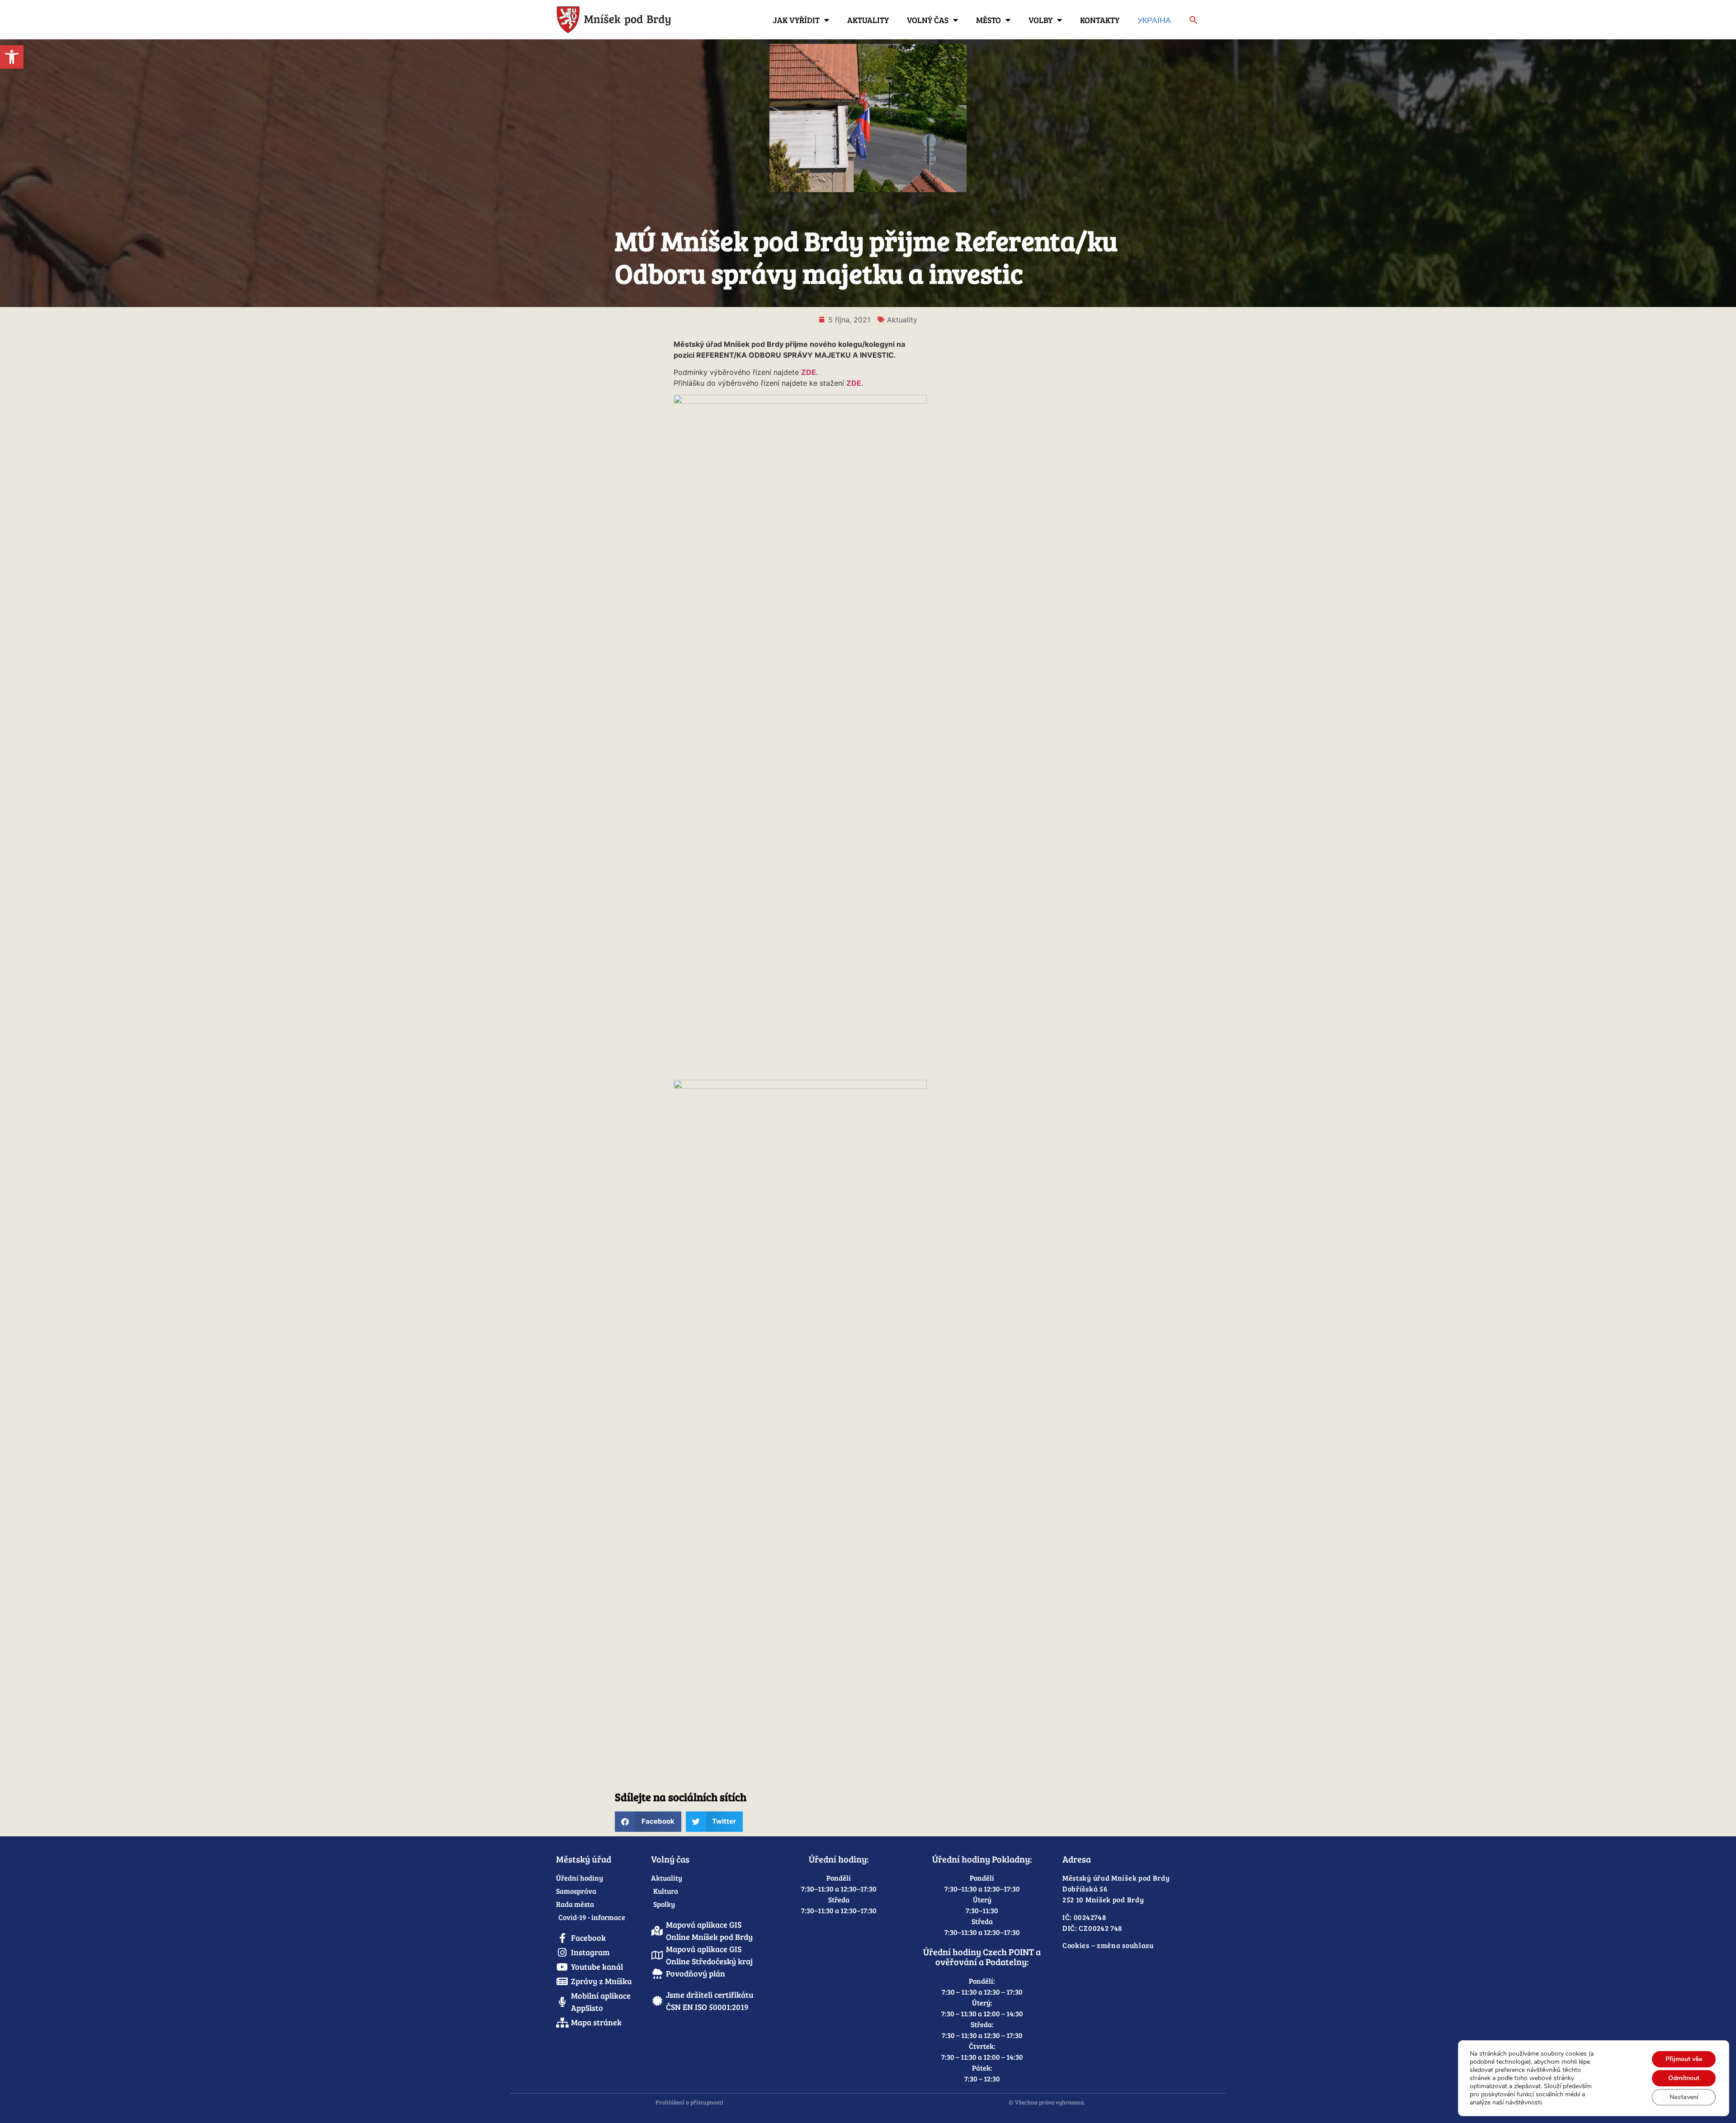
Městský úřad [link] (584, 1859)
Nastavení (1684, 2097)
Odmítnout (1684, 2078)
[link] (12, 57)
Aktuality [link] (868, 20)
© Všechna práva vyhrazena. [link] (1047, 2102)
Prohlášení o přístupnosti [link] (689, 2102)
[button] (648, 1822)
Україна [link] (1154, 20)
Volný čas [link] (928, 20)
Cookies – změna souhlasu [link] (1108, 1945)
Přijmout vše (1684, 2059)
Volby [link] (1040, 20)
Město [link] (988, 20)
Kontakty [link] (1100, 20)
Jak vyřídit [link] (796, 20)
